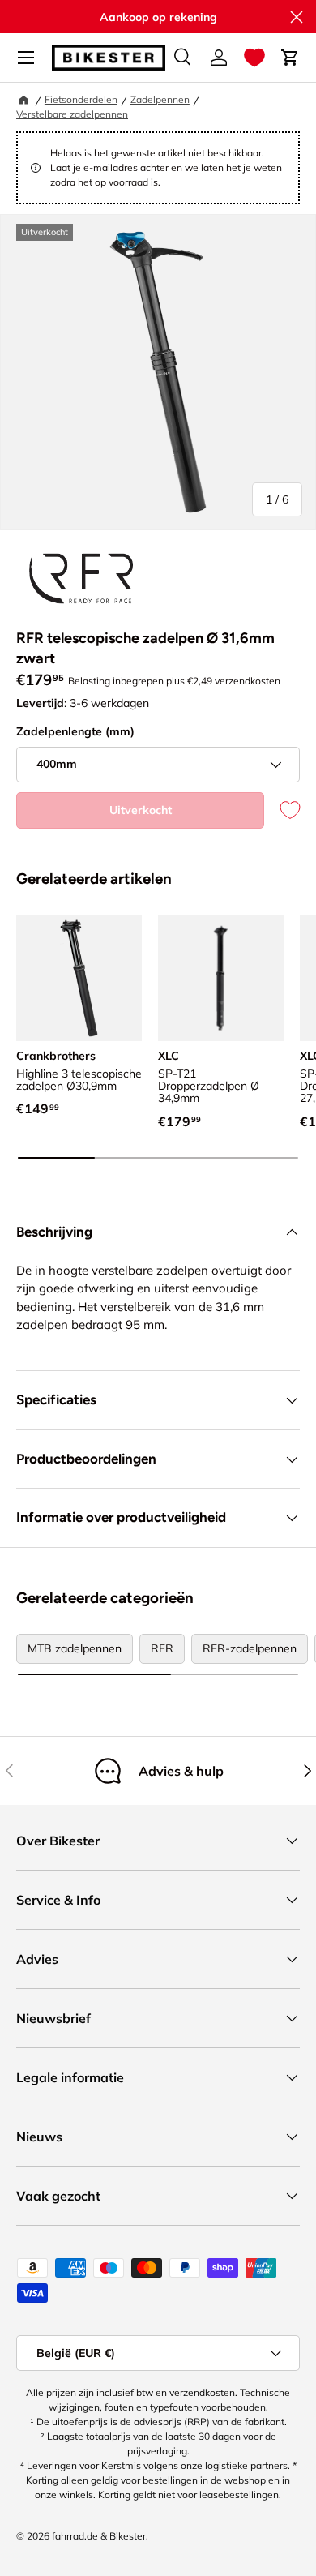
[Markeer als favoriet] (282, 810)
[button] (254, 58)
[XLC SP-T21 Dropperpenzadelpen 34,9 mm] (221, 978)
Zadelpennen (160, 99)
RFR (162, 1648)
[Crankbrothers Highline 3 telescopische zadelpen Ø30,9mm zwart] (79, 978)
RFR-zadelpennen (250, 1648)
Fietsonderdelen (81, 99)
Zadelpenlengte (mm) (75, 731)
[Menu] (26, 58)
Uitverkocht (141, 810)
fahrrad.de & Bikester (99, 2536)
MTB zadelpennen (75, 1648)
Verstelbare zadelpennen (72, 114)
